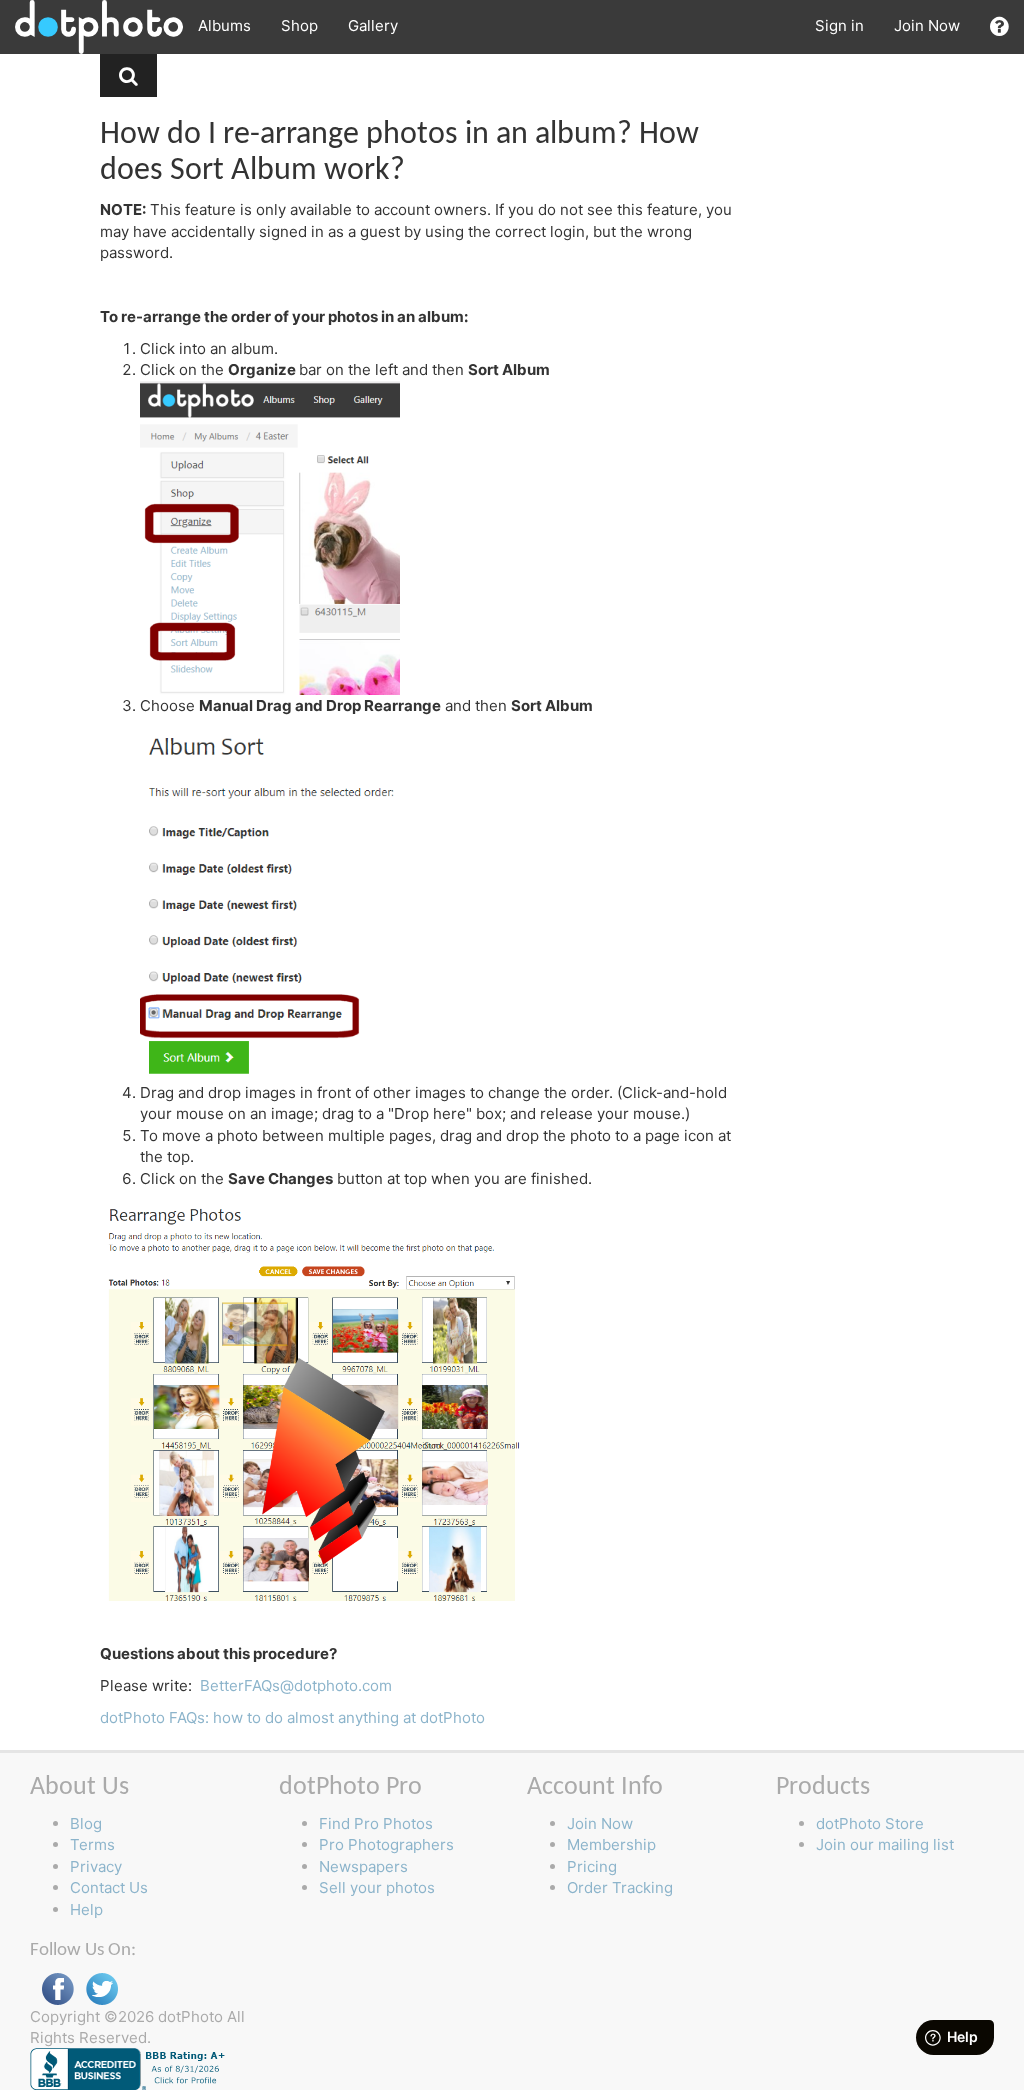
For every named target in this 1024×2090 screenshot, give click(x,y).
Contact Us (109, 1887)
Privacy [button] (96, 1866)
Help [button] (86, 1909)
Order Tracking (620, 1887)
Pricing (592, 1866)
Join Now (927, 25)
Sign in (839, 25)
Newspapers (363, 1866)
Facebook (58, 1989)
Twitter (102, 1989)
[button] (999, 26)
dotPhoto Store (870, 1823)
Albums (224, 25)
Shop (299, 25)
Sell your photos (377, 1887)
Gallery (373, 25)
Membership (611, 1844)
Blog (86, 1823)
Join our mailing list (885, 1844)
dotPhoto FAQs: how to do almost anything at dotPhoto (292, 1717)
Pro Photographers (386, 1844)
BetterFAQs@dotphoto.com (296, 1685)
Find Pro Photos (376, 1823)
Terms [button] (92, 1844)
